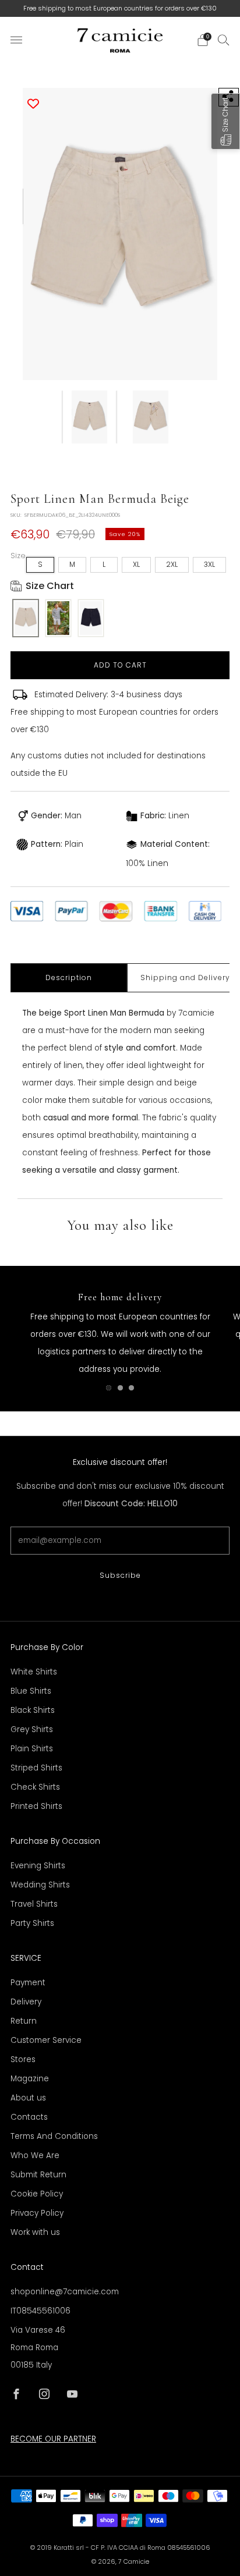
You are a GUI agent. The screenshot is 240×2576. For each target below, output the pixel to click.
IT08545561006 (40, 2311)
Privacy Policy (37, 2213)
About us (28, 2098)
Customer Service (46, 2040)
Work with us (35, 2232)
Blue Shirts (31, 1691)
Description (69, 977)
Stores (23, 2059)
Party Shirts (32, 1923)
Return (24, 2021)
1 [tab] (109, 1388)
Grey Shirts (32, 1729)
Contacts (29, 2117)
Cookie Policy (37, 2194)
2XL (172, 564)
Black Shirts (33, 1710)
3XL (209, 564)
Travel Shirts (34, 1904)
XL (136, 564)
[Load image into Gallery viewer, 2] (151, 417)
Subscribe (120, 1575)
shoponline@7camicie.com (65, 2292)
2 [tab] (120, 1388)
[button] (225, 121)
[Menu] (16, 40)
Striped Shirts (36, 1768)
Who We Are (35, 2155)
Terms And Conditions (54, 2136)
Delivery (26, 2002)
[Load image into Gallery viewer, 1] (89, 417)
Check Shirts (35, 1787)
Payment (28, 1983)
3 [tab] (131, 1388)
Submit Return (38, 2175)
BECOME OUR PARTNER (53, 2439)
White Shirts (34, 1672)
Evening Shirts (38, 1866)
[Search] (224, 40)
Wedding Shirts (40, 1885)
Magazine (30, 2079)
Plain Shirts (32, 1749)
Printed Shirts (36, 1806)
